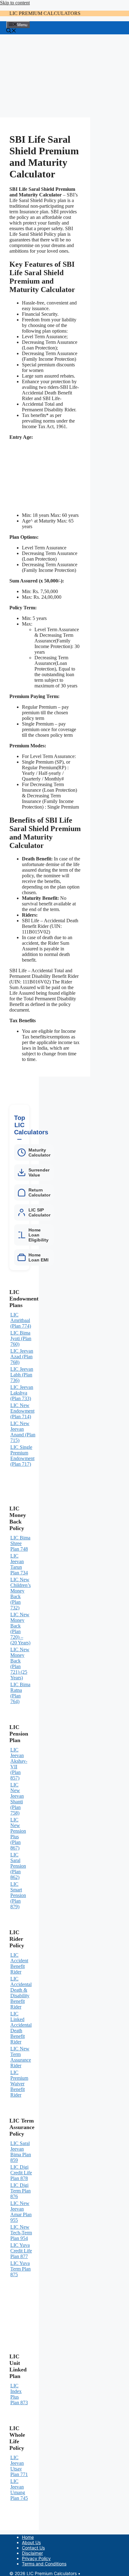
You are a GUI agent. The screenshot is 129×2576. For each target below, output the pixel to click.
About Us (31, 2542)
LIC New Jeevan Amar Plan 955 (21, 2212)
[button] (11, 31)
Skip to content (15, 3)
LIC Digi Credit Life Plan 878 (21, 2173)
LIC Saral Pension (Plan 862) (18, 1866)
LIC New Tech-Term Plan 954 (21, 2233)
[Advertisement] (45, 76)
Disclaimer (32, 2553)
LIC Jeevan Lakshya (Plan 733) (22, 1393)
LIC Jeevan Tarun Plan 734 (19, 1564)
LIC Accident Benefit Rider (19, 1963)
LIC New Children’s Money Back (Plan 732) (21, 1594)
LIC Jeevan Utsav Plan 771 (19, 2466)
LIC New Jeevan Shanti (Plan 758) (17, 1799)
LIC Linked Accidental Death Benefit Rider (21, 2028)
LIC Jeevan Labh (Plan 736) (22, 1375)
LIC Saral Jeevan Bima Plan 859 (21, 2152)
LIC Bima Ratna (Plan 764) (20, 1693)
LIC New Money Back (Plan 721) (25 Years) (20, 1664)
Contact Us (33, 2548)
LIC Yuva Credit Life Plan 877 (21, 2251)
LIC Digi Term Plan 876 (21, 2191)
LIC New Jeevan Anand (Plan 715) (23, 1432)
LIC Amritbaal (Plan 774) (21, 1320)
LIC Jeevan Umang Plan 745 (19, 2490)
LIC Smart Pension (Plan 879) (18, 1895)
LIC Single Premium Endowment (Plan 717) (22, 1456)
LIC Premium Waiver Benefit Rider (19, 2084)
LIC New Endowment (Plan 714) (22, 1411)
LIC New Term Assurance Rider (21, 2057)
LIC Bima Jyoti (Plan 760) (21, 1338)
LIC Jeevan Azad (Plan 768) (22, 1357)
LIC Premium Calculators (45, 13)
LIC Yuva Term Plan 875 (21, 2269)
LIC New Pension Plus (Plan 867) (18, 1834)
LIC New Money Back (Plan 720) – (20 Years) (20, 1629)
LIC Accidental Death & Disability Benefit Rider (21, 1993)
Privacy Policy (36, 2558)
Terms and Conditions (44, 2564)
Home (28, 2537)
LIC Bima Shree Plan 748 (20, 1543)
